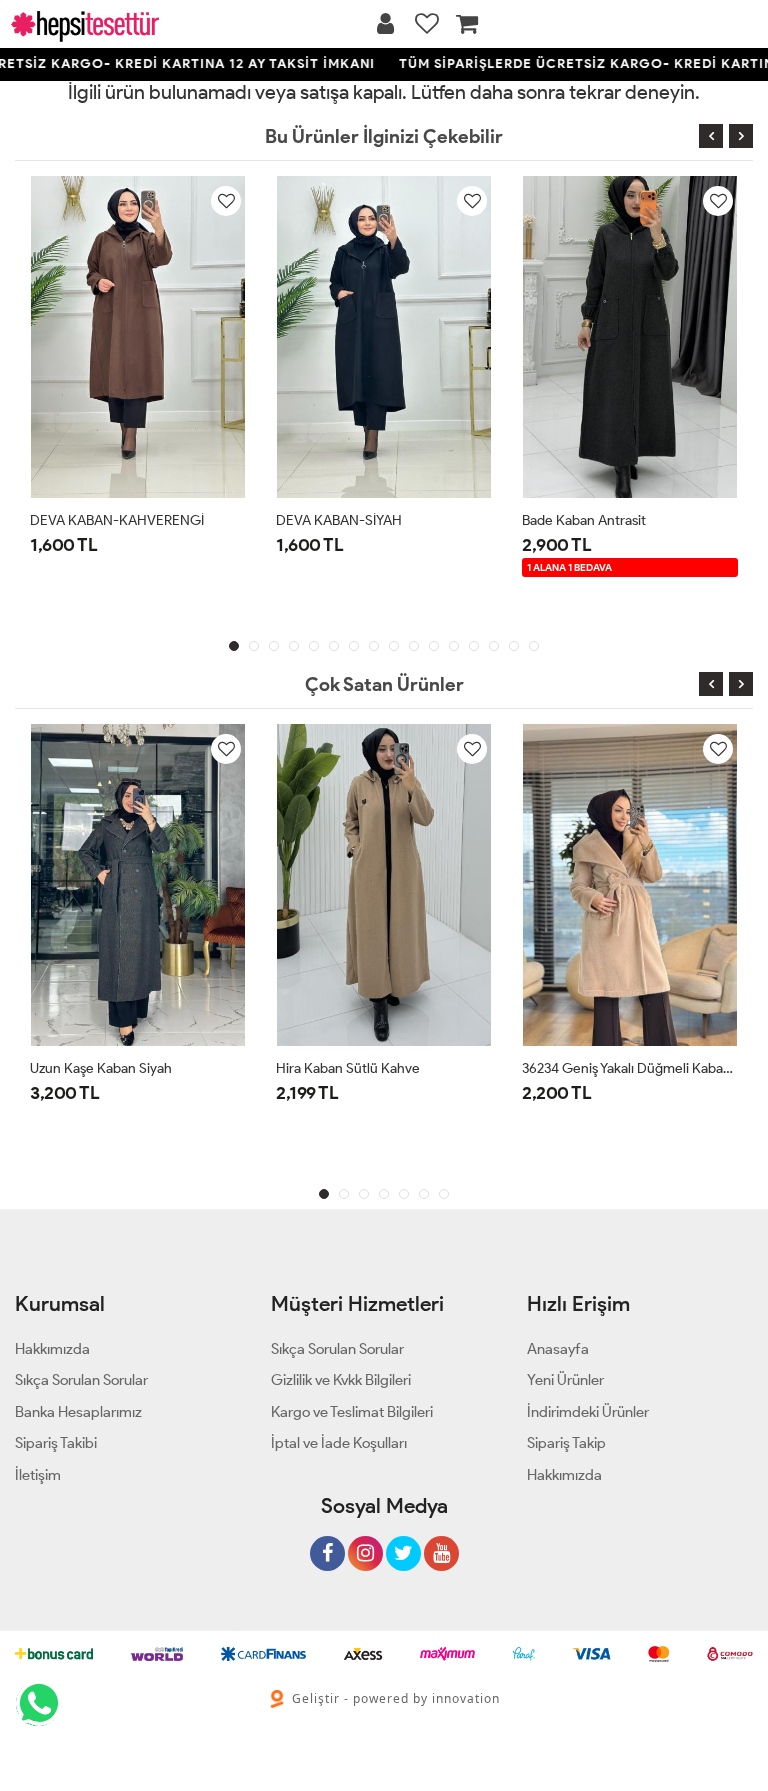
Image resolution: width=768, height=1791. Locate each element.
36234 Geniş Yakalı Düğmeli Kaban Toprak (630, 1068)
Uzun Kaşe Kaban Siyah (101, 1068)
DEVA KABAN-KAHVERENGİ (117, 520)
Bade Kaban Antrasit (584, 520)
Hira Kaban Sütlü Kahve (348, 1068)
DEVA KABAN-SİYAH (339, 520)
